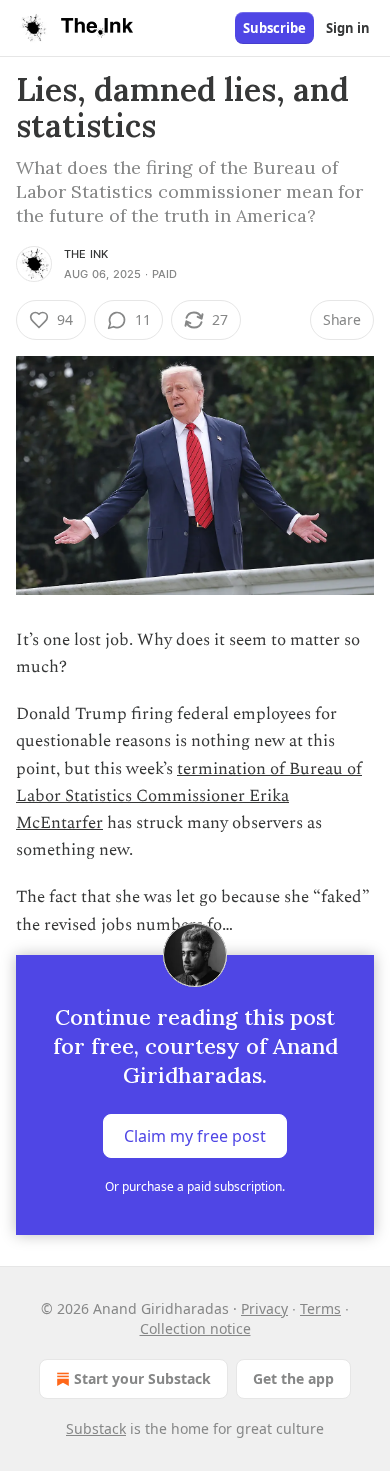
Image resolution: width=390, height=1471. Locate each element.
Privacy (264, 1308)
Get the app (293, 1378)
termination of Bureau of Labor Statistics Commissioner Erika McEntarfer (189, 796)
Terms (320, 1308)
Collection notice (195, 1328)
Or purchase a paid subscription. (195, 1186)
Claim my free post (195, 1135)
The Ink (86, 254)
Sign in (348, 28)
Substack (96, 1428)
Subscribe (274, 28)
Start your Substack (142, 1378)
